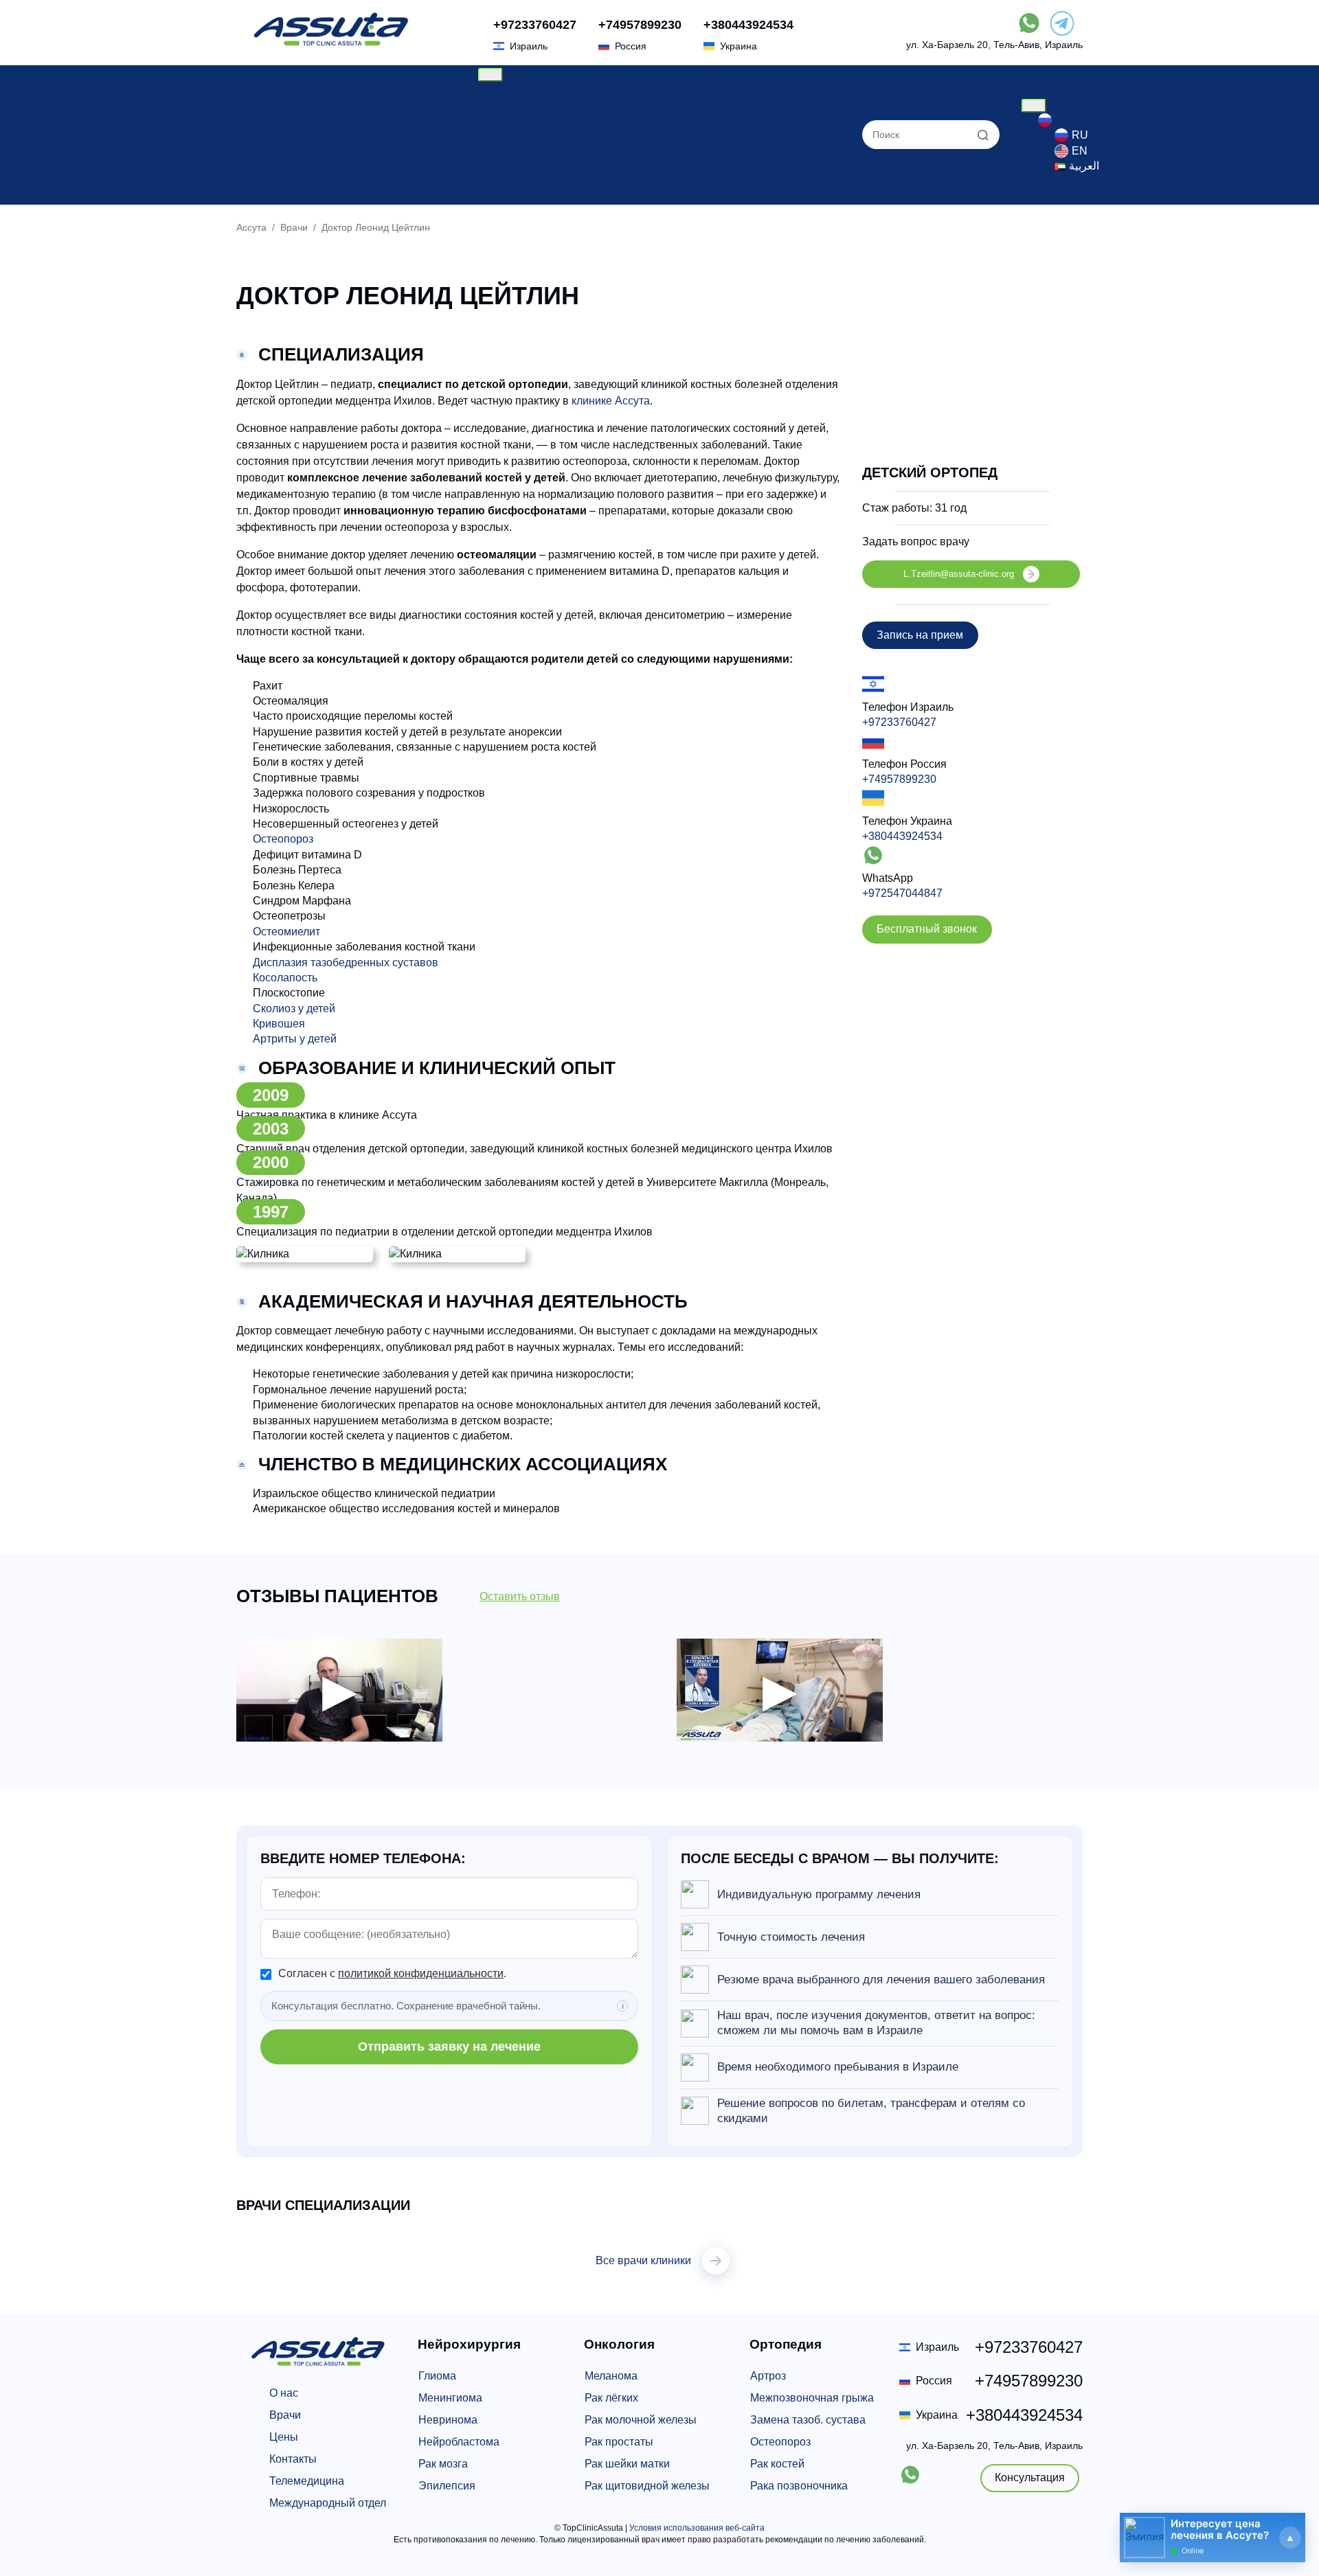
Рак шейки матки (627, 2464)
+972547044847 (902, 893)
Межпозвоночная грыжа (812, 2398)
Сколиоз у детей (294, 1008)
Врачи (510, 135)
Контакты (293, 2459)
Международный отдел (328, 2503)
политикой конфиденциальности (421, 1973)
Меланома (611, 2376)
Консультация (1030, 2477)
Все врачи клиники (643, 2260)
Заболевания (529, 120)
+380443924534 (748, 25)
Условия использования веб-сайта (697, 2528)
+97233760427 (535, 25)
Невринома (448, 2420)
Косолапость (285, 978)
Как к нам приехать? (546, 197)
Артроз (768, 2376)
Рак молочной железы (641, 2420)
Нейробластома (459, 2442)
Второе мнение (533, 166)
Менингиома (450, 2398)
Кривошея (279, 1024)
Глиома (437, 2376)
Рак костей (777, 2464)
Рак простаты (619, 2442)
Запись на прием (920, 635)
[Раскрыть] (1290, 2538)
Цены (509, 104)
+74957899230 (640, 25)
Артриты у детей (295, 1039)
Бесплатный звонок (927, 929)
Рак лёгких (611, 2398)
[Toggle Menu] (491, 75)
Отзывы (515, 181)
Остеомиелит (286, 932)
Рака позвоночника (799, 2486)
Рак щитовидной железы (647, 2486)
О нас (509, 89)
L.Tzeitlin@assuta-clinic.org (959, 574)
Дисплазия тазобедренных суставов (346, 962)
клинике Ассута (611, 401)
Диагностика (527, 151)
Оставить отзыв (520, 1596)
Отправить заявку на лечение (449, 2047)
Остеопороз (283, 839)
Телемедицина (307, 2481)
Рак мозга (443, 2464)
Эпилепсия (447, 2486)
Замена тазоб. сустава (808, 2420)
